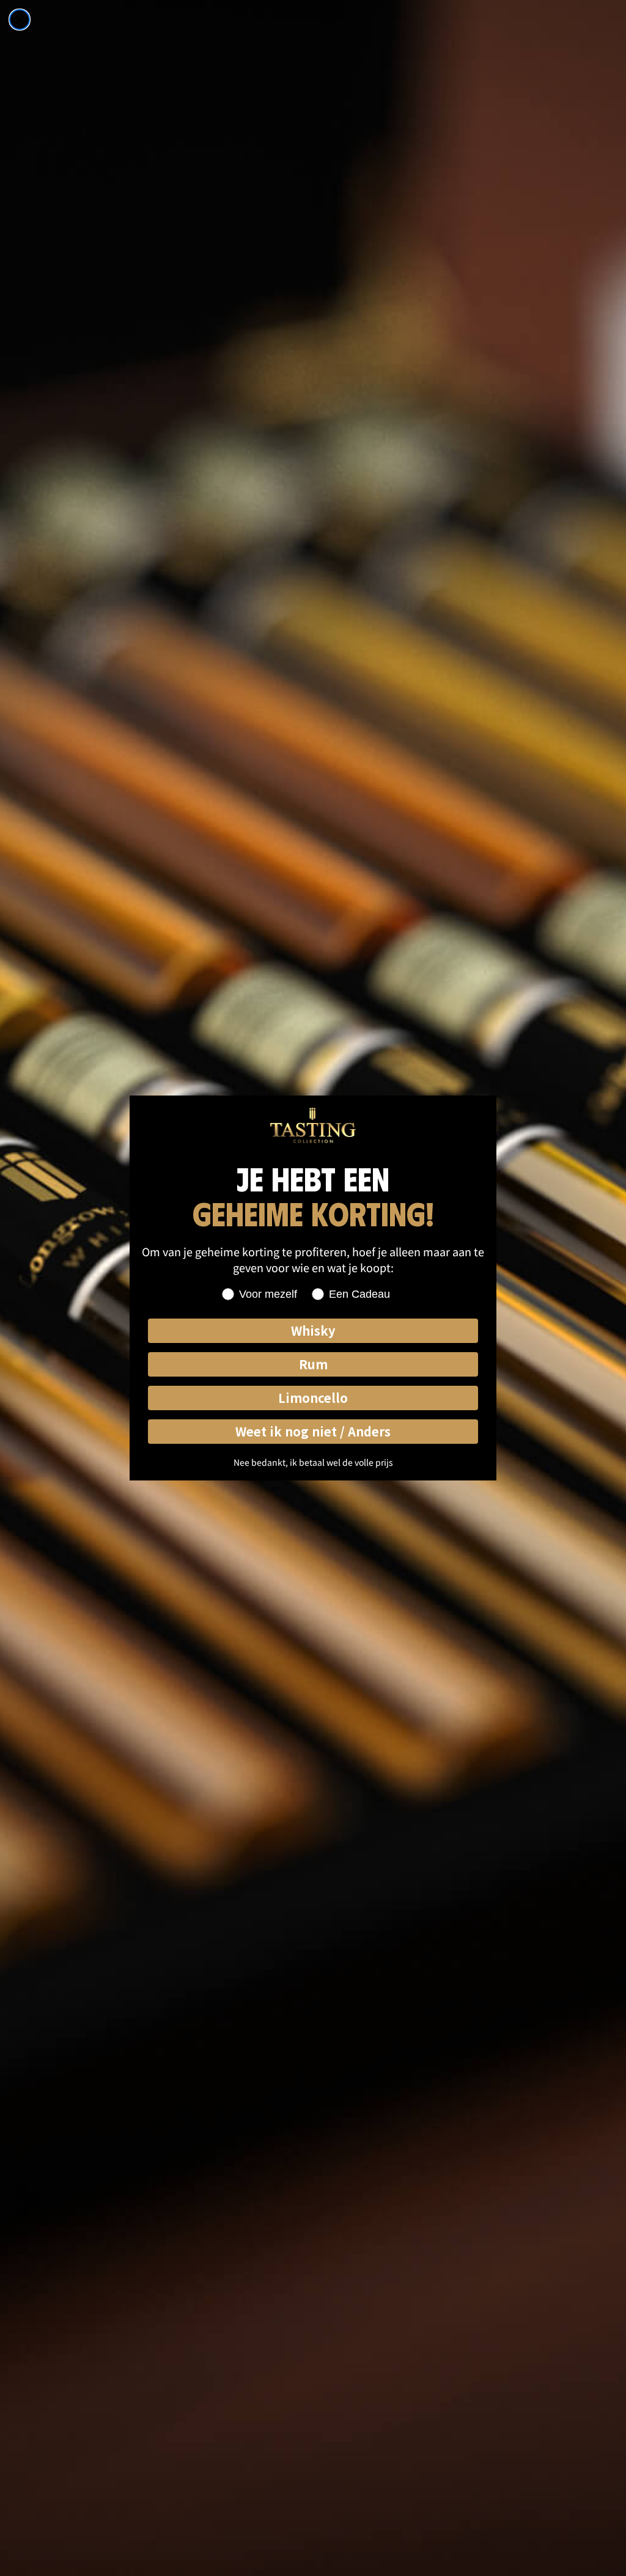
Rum (313, 1364)
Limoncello (313, 1398)
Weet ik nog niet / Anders (313, 1431)
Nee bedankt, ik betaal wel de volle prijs (313, 1462)
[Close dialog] (20, 20)
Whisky (313, 1330)
